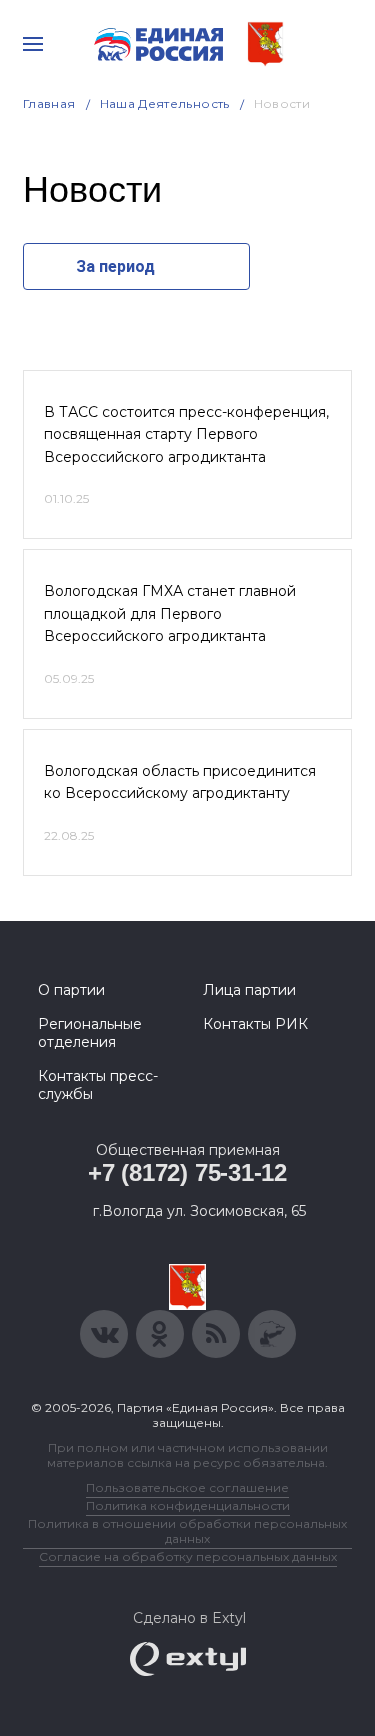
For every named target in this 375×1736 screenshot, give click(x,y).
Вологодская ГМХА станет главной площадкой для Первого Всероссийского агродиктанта (170, 613)
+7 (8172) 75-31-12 (187, 1172)
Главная (49, 103)
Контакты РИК (255, 1024)
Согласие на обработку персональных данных (188, 1556)
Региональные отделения (90, 1033)
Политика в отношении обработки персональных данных (187, 1531)
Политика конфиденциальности (188, 1505)
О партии (71, 990)
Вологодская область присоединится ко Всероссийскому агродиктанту (180, 782)
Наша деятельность (165, 103)
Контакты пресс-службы (98, 1085)
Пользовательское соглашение (187, 1487)
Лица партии (249, 990)
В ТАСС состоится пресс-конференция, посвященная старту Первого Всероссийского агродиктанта (186, 434)
